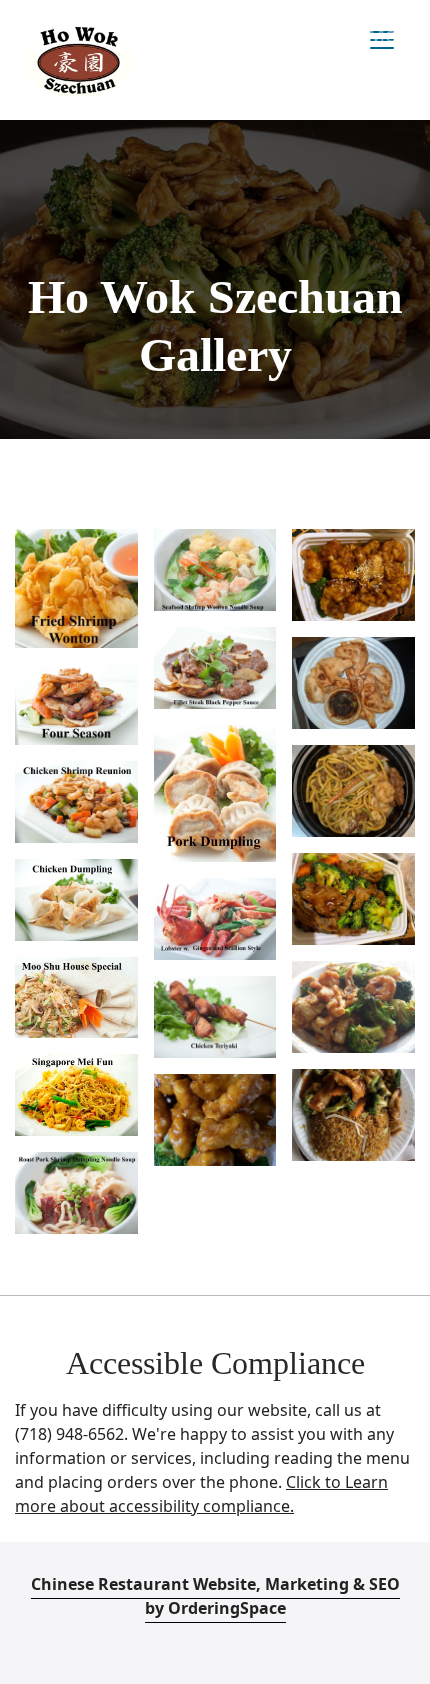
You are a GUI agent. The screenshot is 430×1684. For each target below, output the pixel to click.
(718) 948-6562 (69, 1434)
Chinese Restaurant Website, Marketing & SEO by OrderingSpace (215, 1596)
